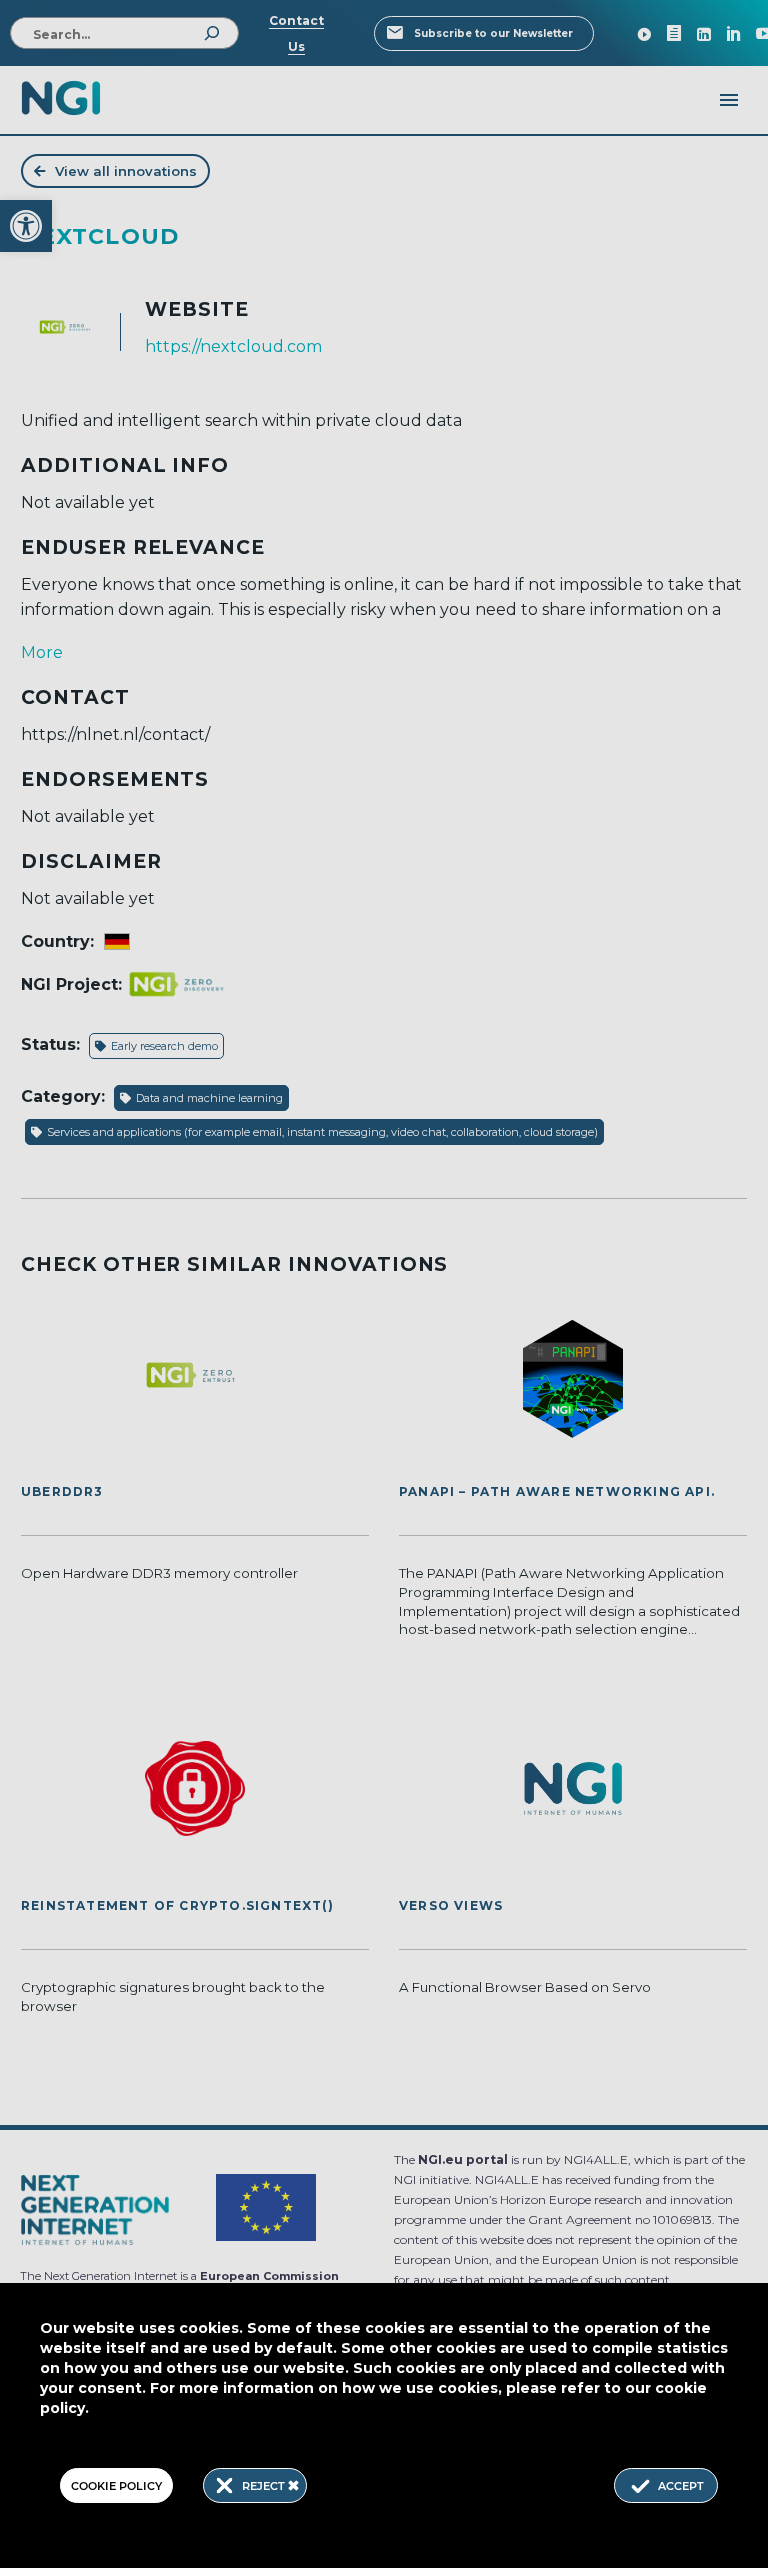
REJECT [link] (265, 2486)
